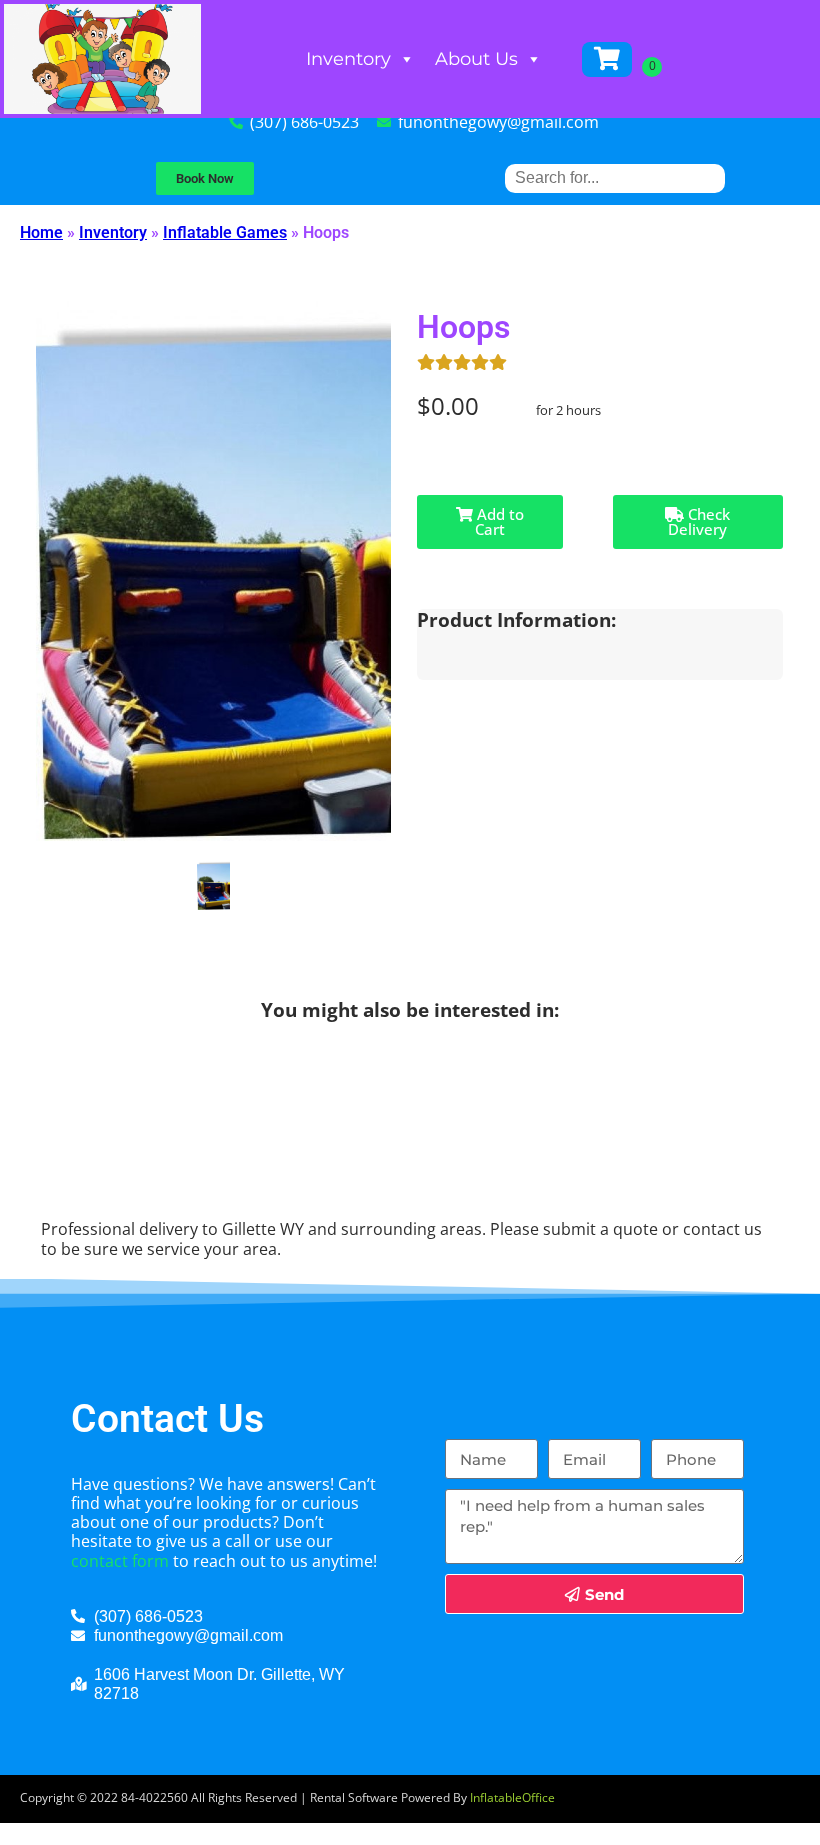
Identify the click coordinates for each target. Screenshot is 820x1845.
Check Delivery (699, 521)
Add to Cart (498, 521)
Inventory (348, 59)
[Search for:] (615, 177)
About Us (476, 59)
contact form (120, 1561)
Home (41, 232)
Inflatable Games (225, 232)
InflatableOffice (512, 1797)
